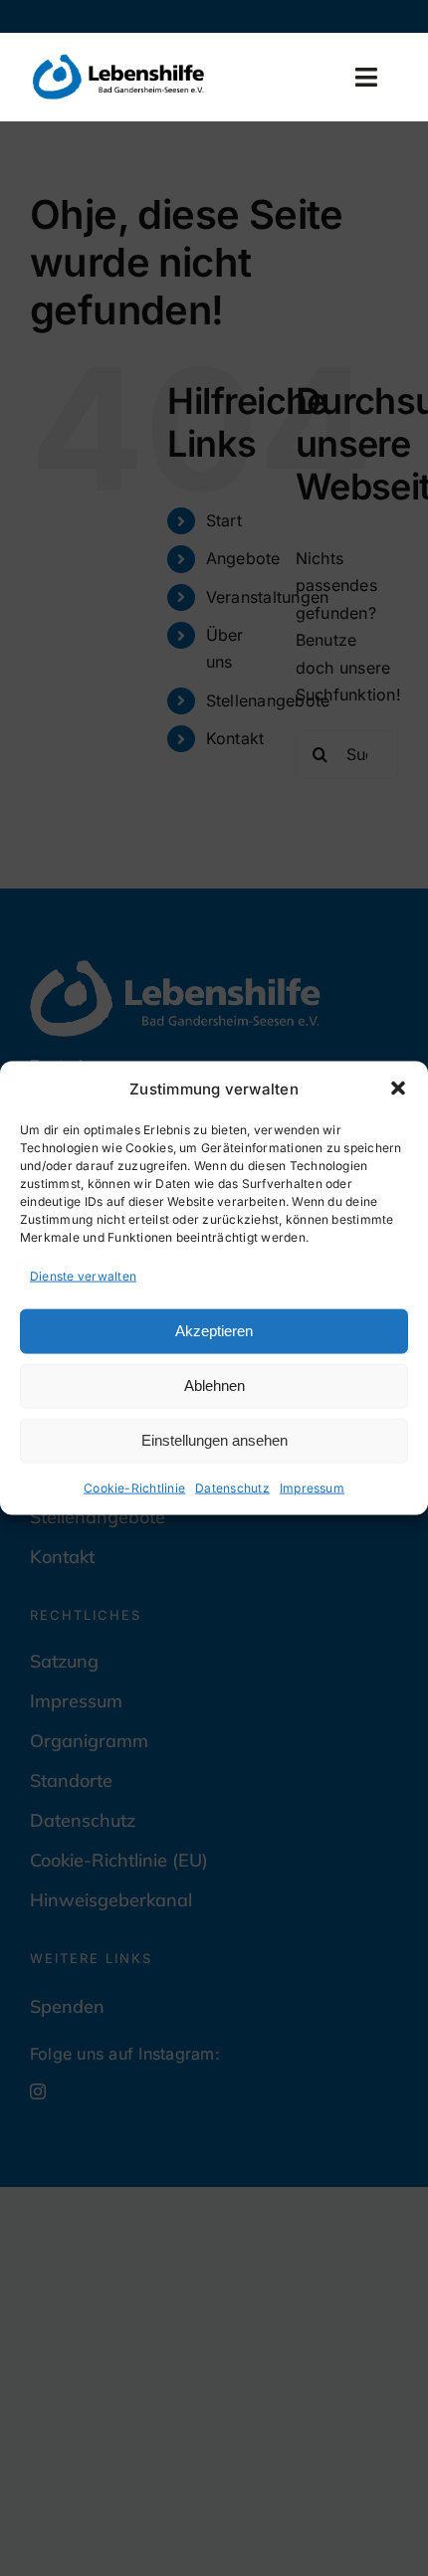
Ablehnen (214, 1386)
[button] (398, 1089)
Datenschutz (232, 1487)
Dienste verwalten (83, 1276)
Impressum (312, 1487)
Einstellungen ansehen (214, 1440)
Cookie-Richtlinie (134, 1487)
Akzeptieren (214, 1331)
